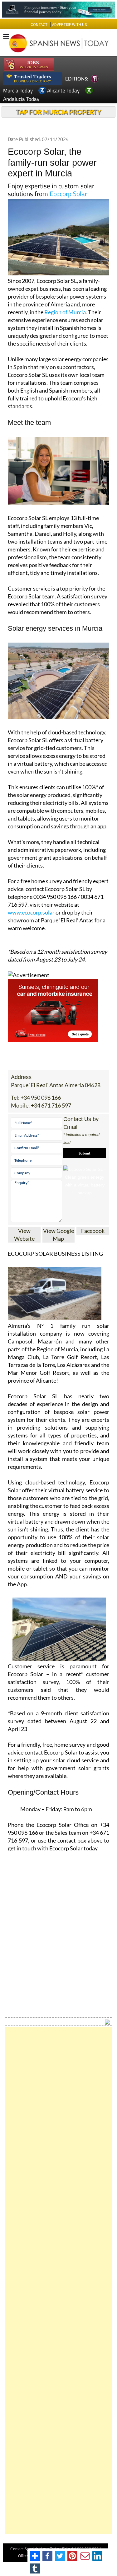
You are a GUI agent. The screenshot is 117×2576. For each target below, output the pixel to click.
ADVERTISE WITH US (69, 25)
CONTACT (39, 25)
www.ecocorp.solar (31, 912)
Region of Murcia (65, 312)
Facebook (93, 1231)
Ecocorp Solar (68, 194)
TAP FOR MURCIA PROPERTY (58, 112)
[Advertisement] (58, 2280)
